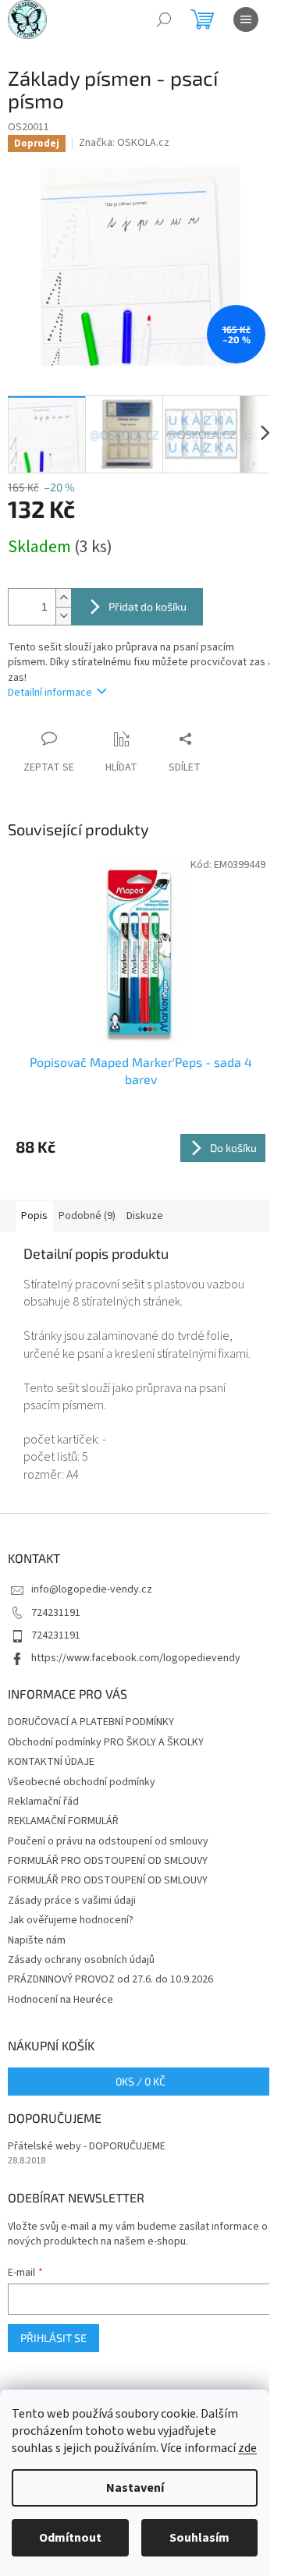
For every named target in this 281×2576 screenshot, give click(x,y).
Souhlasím (199, 2538)
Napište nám (37, 1940)
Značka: (124, 143)
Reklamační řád (43, 1802)
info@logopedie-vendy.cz (92, 1589)
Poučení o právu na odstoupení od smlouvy (108, 1841)
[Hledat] (164, 19)
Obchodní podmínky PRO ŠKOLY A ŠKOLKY (106, 1742)
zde (247, 2448)
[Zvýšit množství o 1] (63, 598)
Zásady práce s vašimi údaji (72, 1901)
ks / (140, 2081)
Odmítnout (70, 2538)
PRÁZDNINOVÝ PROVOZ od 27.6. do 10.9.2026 (110, 1979)
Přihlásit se (53, 2338)
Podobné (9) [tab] (87, 1216)
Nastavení (135, 2488)
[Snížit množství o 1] (63, 616)
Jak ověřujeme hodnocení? (71, 1920)
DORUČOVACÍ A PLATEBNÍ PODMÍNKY (91, 1722)
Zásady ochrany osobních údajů (81, 1960)
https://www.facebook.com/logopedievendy (136, 1658)
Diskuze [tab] (145, 1216)
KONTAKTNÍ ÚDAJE (51, 1762)
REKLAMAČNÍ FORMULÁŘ (63, 1821)
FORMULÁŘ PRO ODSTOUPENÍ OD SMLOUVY (108, 1861)
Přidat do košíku (148, 606)
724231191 (56, 1613)
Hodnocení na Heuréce (60, 2000)
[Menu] (246, 19)
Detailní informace (50, 693)
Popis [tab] (34, 1216)
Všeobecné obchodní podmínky (82, 1782)
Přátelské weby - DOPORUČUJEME (87, 2147)
